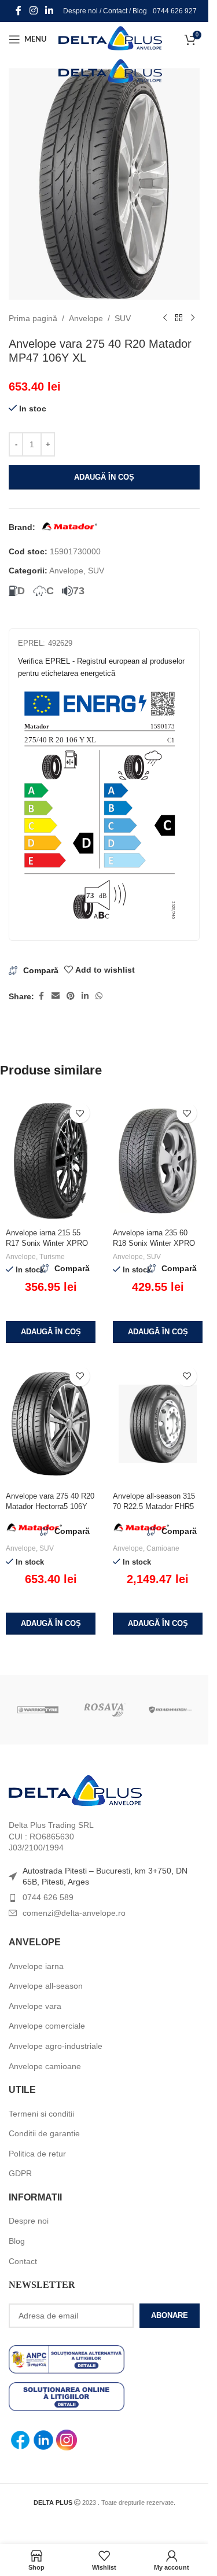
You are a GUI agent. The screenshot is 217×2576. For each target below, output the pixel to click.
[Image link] (75, 1790)
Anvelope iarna (36, 1966)
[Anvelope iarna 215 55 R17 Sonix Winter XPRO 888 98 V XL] (51, 1161)
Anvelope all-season (46, 1986)
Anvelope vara (35, 2006)
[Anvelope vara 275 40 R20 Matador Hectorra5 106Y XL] (51, 1424)
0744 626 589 (48, 1897)
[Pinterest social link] (71, 996)
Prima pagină (33, 318)
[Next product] (193, 318)
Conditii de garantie (44, 2133)
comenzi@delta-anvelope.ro (74, 1913)
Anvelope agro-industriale (56, 2046)
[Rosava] (104, 1710)
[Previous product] (165, 318)
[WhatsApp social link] (99, 996)
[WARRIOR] (38, 1710)
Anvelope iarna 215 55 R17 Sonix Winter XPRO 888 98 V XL (47, 1243)
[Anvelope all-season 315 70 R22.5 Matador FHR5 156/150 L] (158, 1424)
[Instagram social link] (33, 11)
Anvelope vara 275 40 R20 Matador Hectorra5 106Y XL (50, 1506)
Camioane (163, 1548)
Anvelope (86, 318)
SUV (123, 318)
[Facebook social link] (19, 11)
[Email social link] (56, 996)
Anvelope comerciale (47, 2026)
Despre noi (80, 11)
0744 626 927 (175, 11)
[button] (51, 1332)
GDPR (20, 2173)
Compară (41, 970)
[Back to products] (179, 318)
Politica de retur (37, 2154)
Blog (140, 11)
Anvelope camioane (45, 2066)
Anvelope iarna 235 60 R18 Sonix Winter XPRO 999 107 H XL (154, 1243)
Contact (115, 11)
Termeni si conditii (41, 2114)
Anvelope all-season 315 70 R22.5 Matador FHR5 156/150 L (154, 1506)
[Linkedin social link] (49, 11)
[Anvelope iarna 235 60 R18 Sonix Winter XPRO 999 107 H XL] (158, 1161)
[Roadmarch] (170, 1710)
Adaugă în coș (104, 477)
